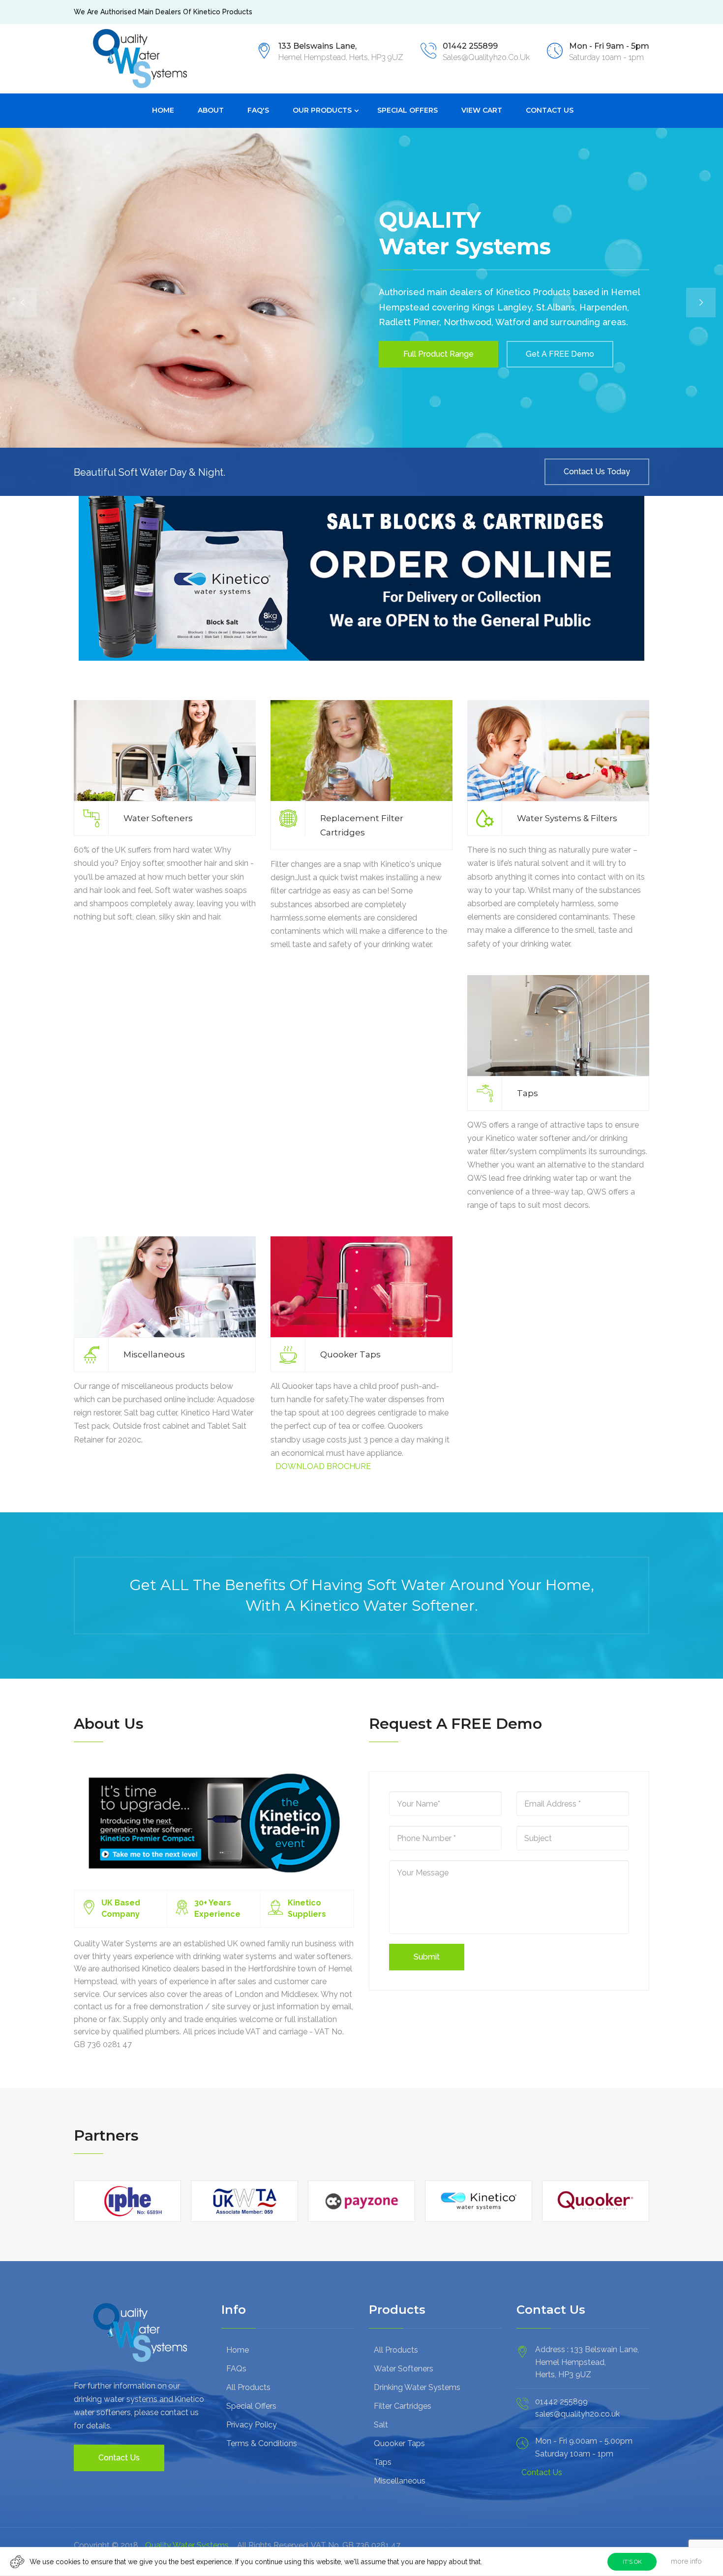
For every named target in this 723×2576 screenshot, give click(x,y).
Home (163, 110)
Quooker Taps (350, 1354)
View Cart (482, 110)
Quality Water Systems (187, 2545)
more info (686, 2561)
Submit (427, 1957)
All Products (248, 2387)
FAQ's (258, 110)
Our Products (322, 110)
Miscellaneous (154, 1354)
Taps (527, 1093)
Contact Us (550, 110)
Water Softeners (158, 818)
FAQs (236, 2369)
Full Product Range (438, 354)
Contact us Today (597, 472)
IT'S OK (632, 2562)
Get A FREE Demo (560, 354)
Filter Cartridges (403, 2406)
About (211, 110)
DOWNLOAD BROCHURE (323, 1466)
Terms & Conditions (262, 2443)
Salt (381, 2425)
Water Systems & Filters (567, 818)
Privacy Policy (252, 2425)
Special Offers (407, 110)
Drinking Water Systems (417, 2387)
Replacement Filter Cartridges (362, 825)
